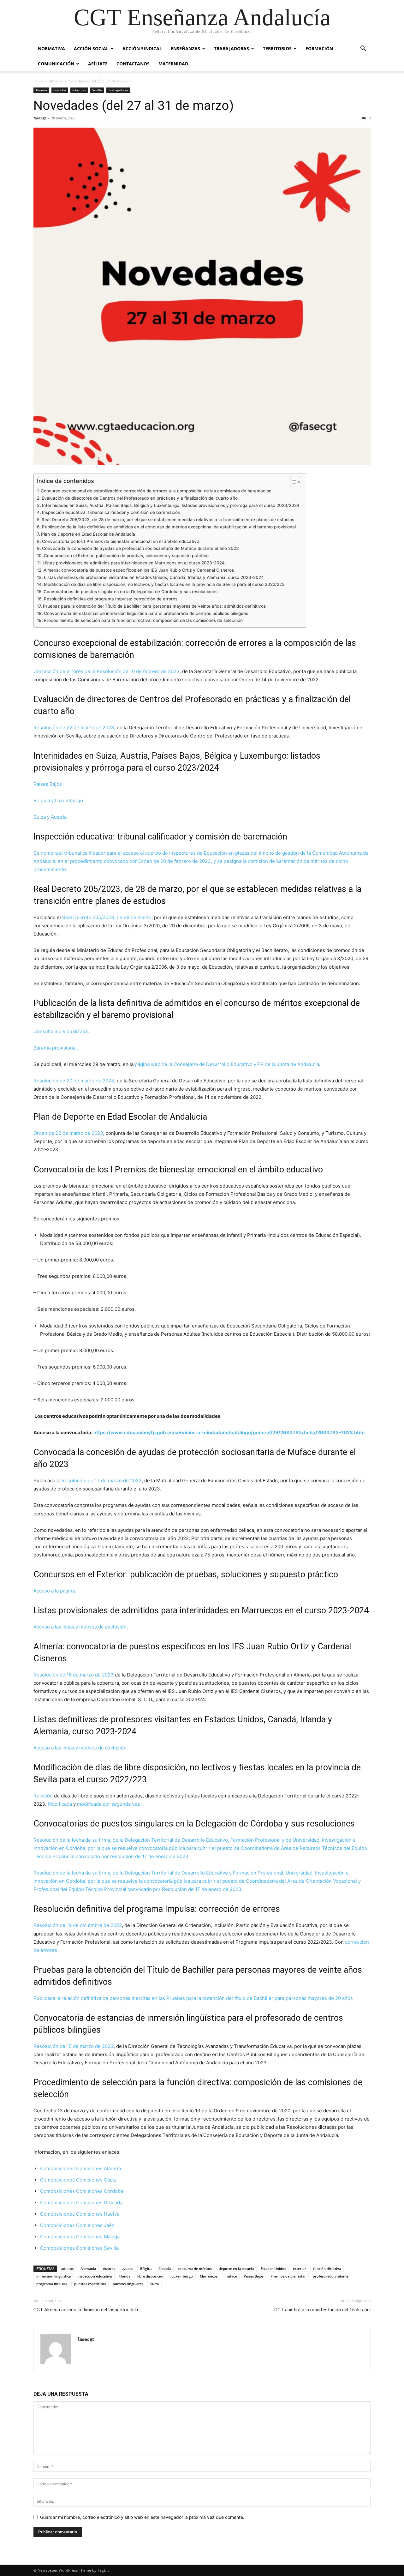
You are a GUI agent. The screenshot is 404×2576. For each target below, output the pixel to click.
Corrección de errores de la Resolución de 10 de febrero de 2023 (107, 671)
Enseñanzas (185, 48)
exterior (300, 2269)
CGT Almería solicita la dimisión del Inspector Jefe (86, 2310)
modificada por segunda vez (108, 1804)
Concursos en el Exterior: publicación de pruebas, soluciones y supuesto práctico (126, 556)
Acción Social (91, 48)
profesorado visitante (331, 2276)
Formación (319, 48)
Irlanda (125, 2276)
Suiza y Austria (50, 817)
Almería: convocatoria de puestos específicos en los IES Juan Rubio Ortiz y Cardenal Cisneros (139, 570)
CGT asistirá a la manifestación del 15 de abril (322, 2310)
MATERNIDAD (173, 64)
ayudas (127, 2269)
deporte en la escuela (236, 2269)
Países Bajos (48, 784)
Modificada (60, 1804)
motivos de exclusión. (104, 1748)
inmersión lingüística (53, 2276)
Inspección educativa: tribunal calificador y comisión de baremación (111, 512)
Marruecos (209, 2276)
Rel (37, 1796)
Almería (56, 81)
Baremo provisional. (56, 1048)
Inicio (38, 81)
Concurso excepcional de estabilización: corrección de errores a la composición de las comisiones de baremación (156, 491)
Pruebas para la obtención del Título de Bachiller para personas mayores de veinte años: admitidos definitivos (154, 606)
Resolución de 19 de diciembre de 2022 (78, 1925)
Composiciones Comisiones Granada (81, 2203)
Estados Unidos (273, 2269)
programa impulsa (52, 2284)
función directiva (327, 2269)
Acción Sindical (142, 48)
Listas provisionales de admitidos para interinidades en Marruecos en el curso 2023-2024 (134, 563)
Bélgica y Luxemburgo (58, 800)
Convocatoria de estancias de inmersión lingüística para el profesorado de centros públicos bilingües (146, 613)
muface (231, 2276)
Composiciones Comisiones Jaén (78, 2225)
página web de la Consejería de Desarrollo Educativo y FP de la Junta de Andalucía (227, 1064)
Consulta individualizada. (61, 1031)
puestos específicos (90, 2284)
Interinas (79, 90)
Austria (109, 2269)
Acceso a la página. (55, 1591)
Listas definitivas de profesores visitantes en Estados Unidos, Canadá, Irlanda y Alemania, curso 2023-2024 (154, 577)
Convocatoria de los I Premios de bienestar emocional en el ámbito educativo (121, 541)
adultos (67, 2269)
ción (48, 1796)
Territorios (277, 48)
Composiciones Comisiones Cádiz (78, 2180)
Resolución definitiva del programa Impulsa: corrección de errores (111, 599)
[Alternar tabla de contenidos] (292, 482)
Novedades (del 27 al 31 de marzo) (134, 105)
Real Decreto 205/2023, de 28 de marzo (107, 917)
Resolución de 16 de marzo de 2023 (74, 1675)
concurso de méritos (195, 2269)
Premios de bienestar (288, 2276)
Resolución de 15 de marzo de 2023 (74, 2046)
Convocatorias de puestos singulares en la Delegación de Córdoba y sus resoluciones (131, 592)
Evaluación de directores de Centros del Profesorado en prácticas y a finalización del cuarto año (140, 498)
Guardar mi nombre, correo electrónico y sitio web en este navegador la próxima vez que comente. (142, 2517)
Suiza (154, 2284)
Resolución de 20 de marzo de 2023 (74, 1081)
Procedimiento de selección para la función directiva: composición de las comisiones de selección (143, 620)
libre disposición (151, 2276)
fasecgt (40, 118)
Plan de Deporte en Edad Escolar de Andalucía (88, 534)
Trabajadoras (232, 48)
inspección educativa (95, 2276)
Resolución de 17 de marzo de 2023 (102, 1481)
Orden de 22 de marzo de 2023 (68, 1133)
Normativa (51, 48)
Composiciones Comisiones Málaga (80, 2237)
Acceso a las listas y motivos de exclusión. (81, 1627)
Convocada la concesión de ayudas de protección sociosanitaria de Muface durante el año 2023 (140, 548)
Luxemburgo (182, 2276)
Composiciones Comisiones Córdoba (82, 2191)
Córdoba (60, 90)
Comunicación (56, 64)
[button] (363, 49)
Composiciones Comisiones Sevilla (80, 2248)
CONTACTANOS (133, 64)
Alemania (88, 2269)
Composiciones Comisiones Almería (80, 2168)
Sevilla (97, 90)
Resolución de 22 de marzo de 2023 (74, 728)
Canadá (165, 2269)
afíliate (98, 64)
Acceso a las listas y (56, 1748)
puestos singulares (128, 2284)
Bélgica (146, 2269)
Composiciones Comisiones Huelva (80, 2214)
